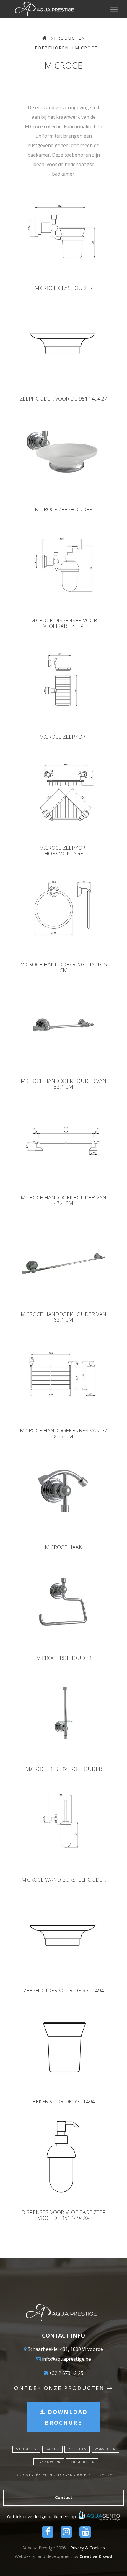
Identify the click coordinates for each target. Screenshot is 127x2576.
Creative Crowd (96, 2556)
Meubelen (26, 2449)
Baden (52, 2449)
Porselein (105, 2449)
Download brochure (66, 2417)
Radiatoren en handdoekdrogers (54, 2475)
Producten (70, 38)
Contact (64, 2497)
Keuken (107, 2475)
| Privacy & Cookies (86, 2548)
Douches (77, 2449)
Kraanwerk (49, 2462)
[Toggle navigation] (114, 9)
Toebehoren (52, 48)
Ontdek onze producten (61, 2388)
